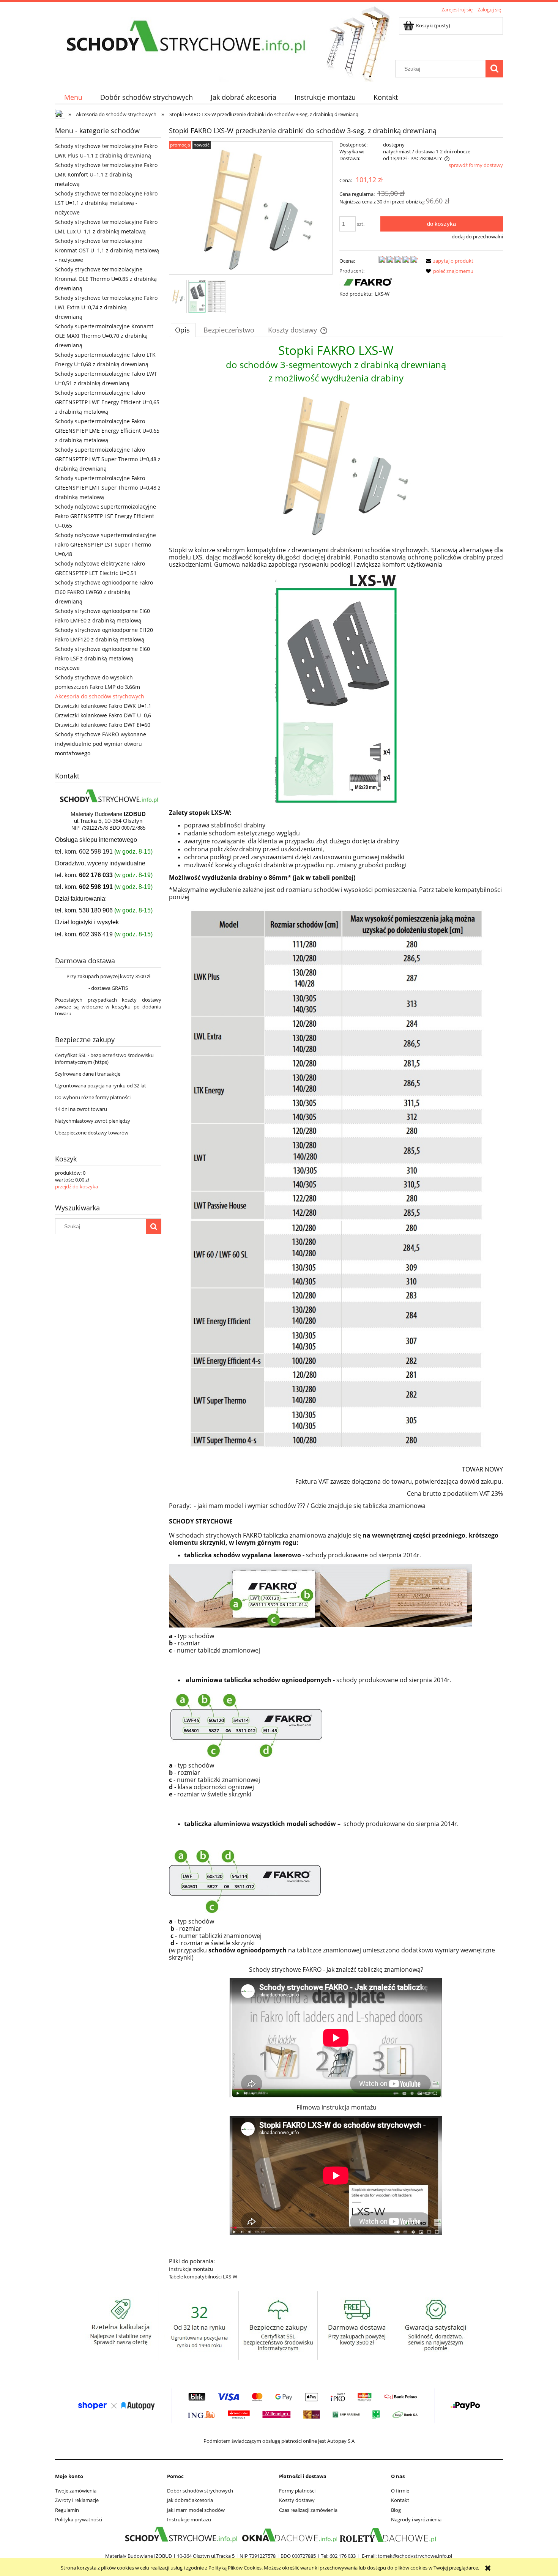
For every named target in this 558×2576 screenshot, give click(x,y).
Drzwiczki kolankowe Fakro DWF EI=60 (103, 725)
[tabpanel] (336, 1314)
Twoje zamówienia (76, 2491)
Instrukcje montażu (189, 2519)
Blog (396, 2510)
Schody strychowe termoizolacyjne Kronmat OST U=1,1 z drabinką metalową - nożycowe (107, 250)
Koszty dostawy (297, 2500)
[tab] (183, 330)
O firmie (400, 2491)
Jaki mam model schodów (196, 2510)
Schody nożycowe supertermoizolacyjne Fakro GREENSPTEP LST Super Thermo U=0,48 (106, 544)
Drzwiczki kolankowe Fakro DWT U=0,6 (103, 715)
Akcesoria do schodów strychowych (100, 696)
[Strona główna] (184, 37)
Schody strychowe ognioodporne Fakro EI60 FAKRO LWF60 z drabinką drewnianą (104, 592)
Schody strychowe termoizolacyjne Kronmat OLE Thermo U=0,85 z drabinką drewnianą (106, 279)
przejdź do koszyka (76, 1186)
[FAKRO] (368, 282)
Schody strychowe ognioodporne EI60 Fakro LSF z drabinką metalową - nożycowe (102, 658)
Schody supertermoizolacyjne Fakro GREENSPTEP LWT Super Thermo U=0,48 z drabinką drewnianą (108, 459)
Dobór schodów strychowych (200, 2491)
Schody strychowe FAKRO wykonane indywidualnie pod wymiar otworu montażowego (101, 744)
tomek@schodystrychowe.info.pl (415, 2556)
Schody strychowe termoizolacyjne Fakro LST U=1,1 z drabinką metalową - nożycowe (106, 203)
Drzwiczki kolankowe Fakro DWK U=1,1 (103, 706)
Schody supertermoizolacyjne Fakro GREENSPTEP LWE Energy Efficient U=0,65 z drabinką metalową (107, 402)
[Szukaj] (494, 69)
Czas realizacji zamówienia (308, 2510)
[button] (448, 261)
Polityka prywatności (79, 2519)
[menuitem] (73, 97)
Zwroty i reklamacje (77, 2500)
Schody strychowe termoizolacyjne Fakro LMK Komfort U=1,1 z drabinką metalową (106, 174)
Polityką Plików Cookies (235, 2568)
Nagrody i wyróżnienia (416, 2519)
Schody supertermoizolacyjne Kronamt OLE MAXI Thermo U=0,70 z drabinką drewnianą (104, 336)
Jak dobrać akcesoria (190, 2500)
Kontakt (400, 2500)
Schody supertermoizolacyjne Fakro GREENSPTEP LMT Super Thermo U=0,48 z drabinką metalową (108, 488)
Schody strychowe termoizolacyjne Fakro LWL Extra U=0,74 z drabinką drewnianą (106, 307)
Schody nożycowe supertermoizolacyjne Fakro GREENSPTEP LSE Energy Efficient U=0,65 (106, 516)
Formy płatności (297, 2491)
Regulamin (67, 2510)
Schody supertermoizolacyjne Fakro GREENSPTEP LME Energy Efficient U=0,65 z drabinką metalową (107, 431)
